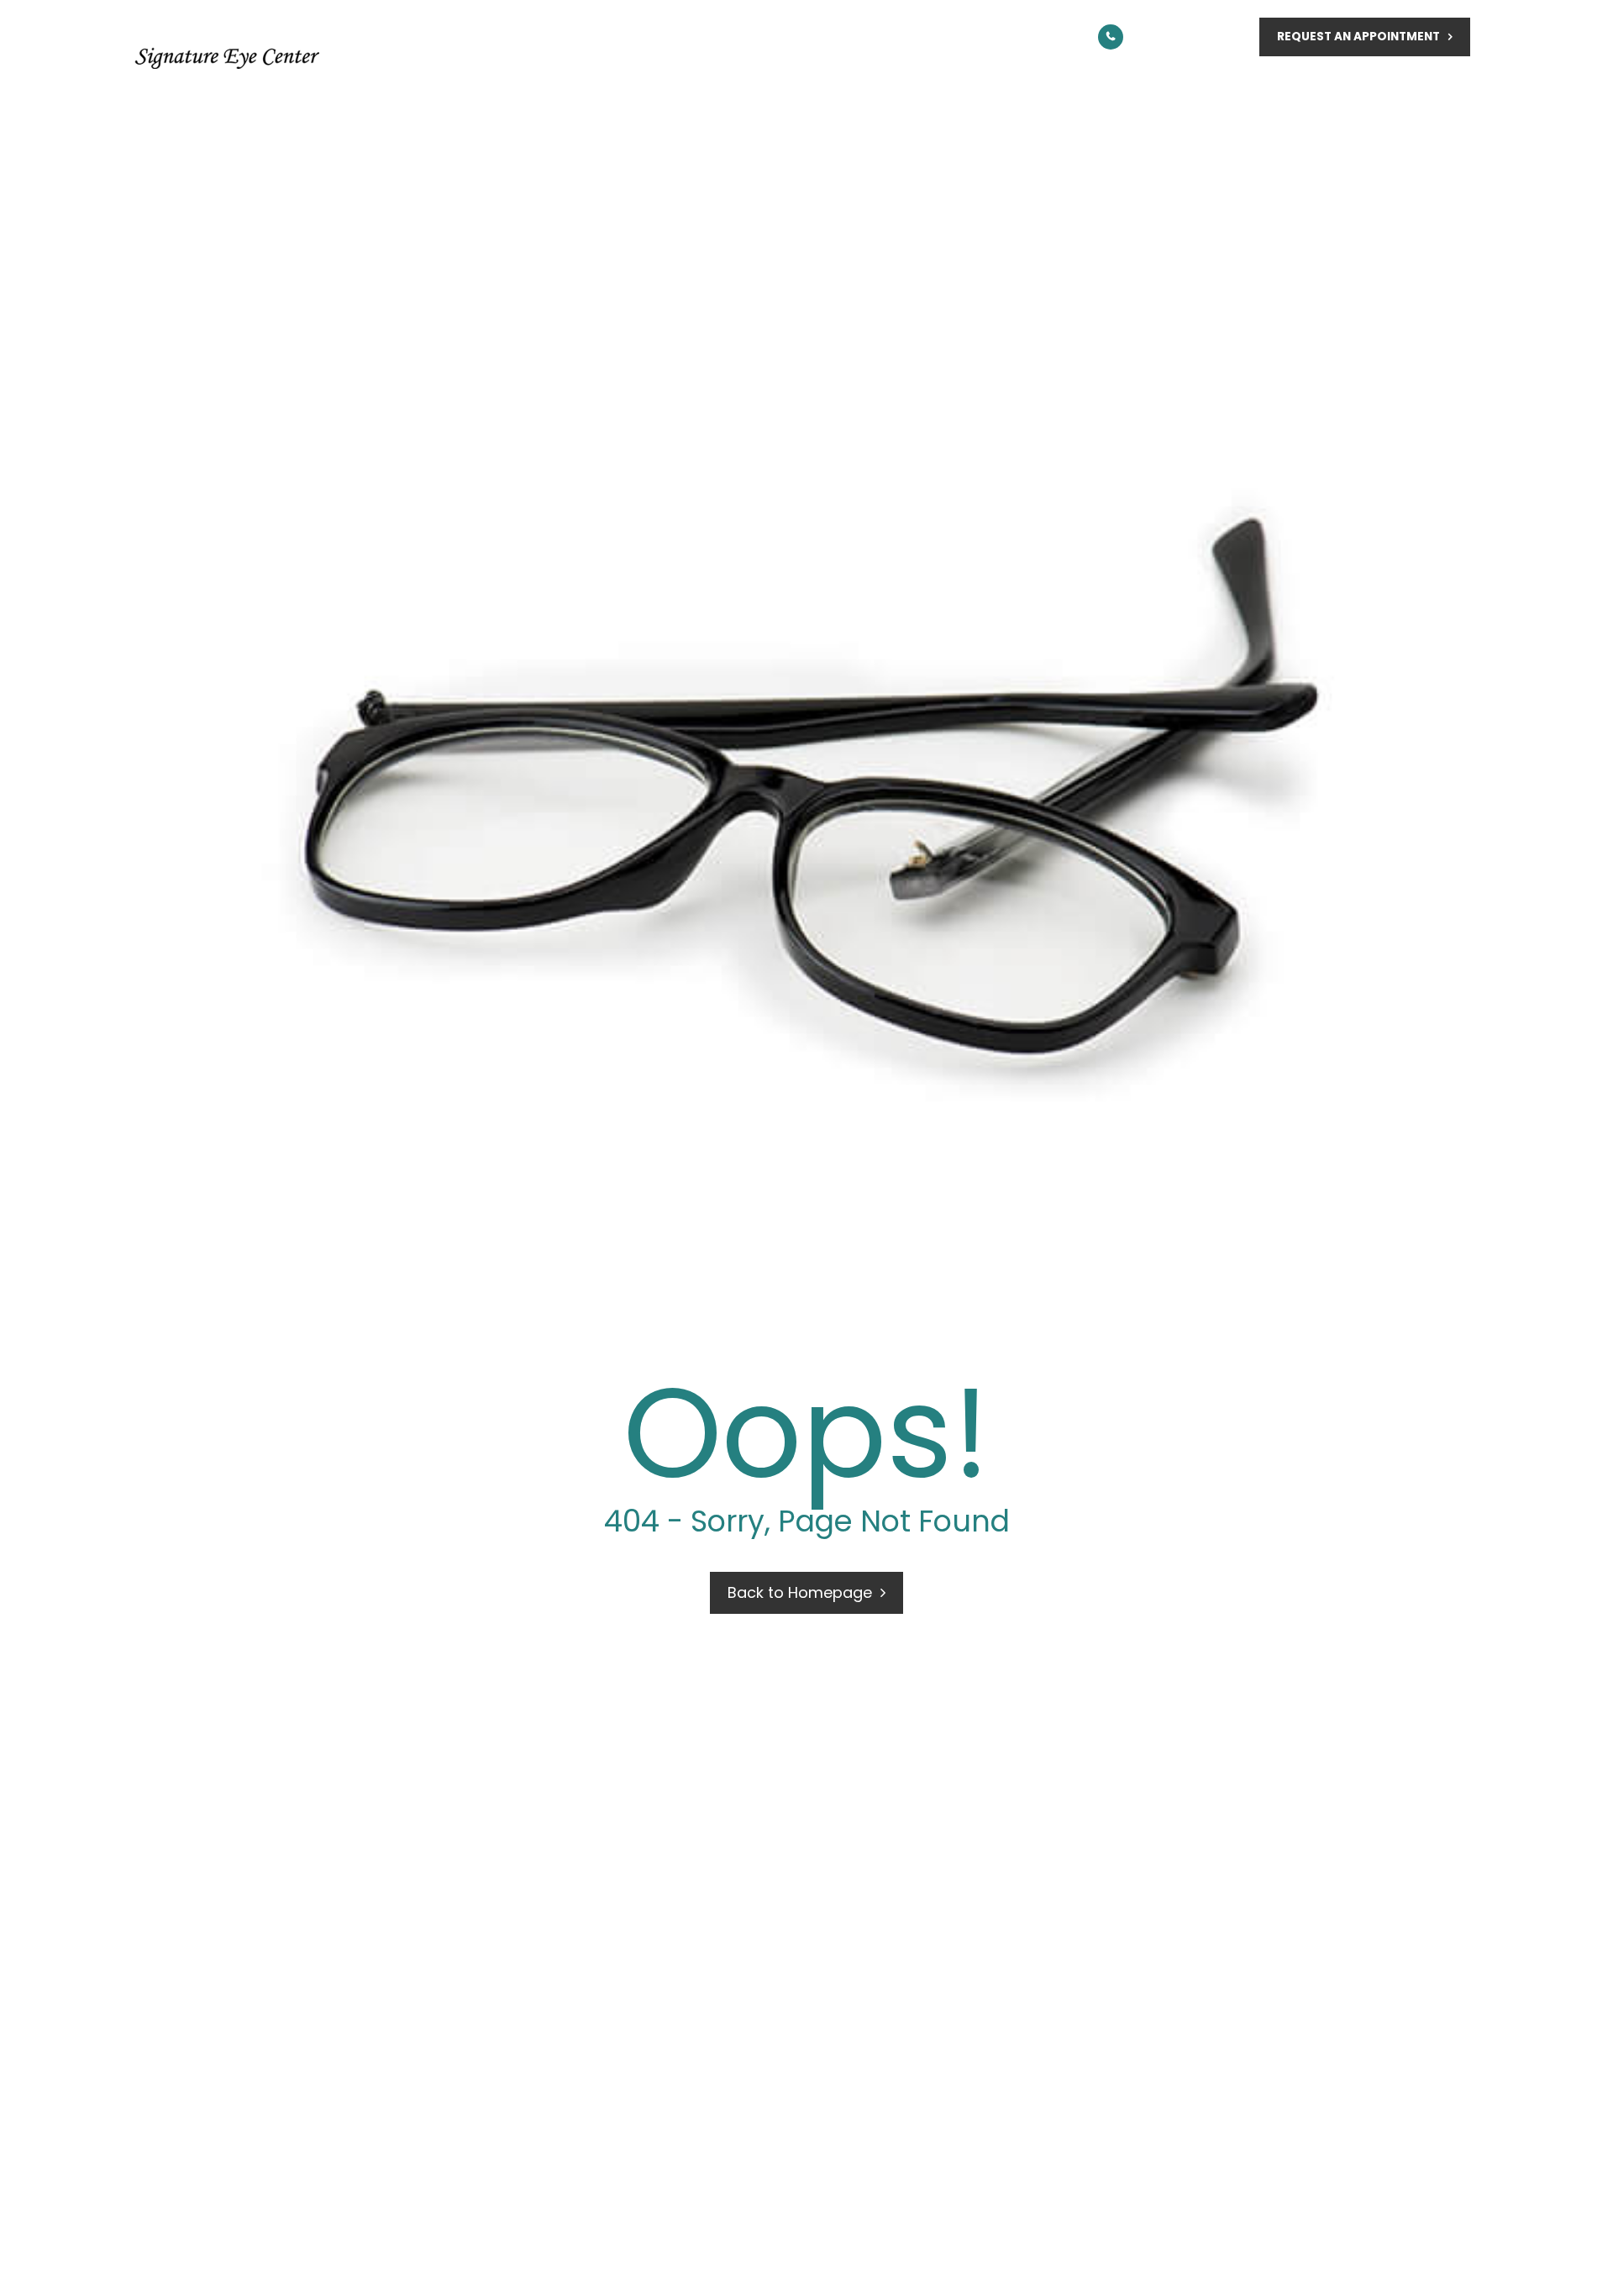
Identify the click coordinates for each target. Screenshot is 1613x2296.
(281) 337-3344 (1191, 37)
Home (525, 86)
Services (837, 86)
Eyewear (1004, 86)
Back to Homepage (800, 1592)
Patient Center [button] (1202, 86)
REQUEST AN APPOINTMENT (1358, 37)
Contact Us (1424, 86)
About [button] (670, 86)
